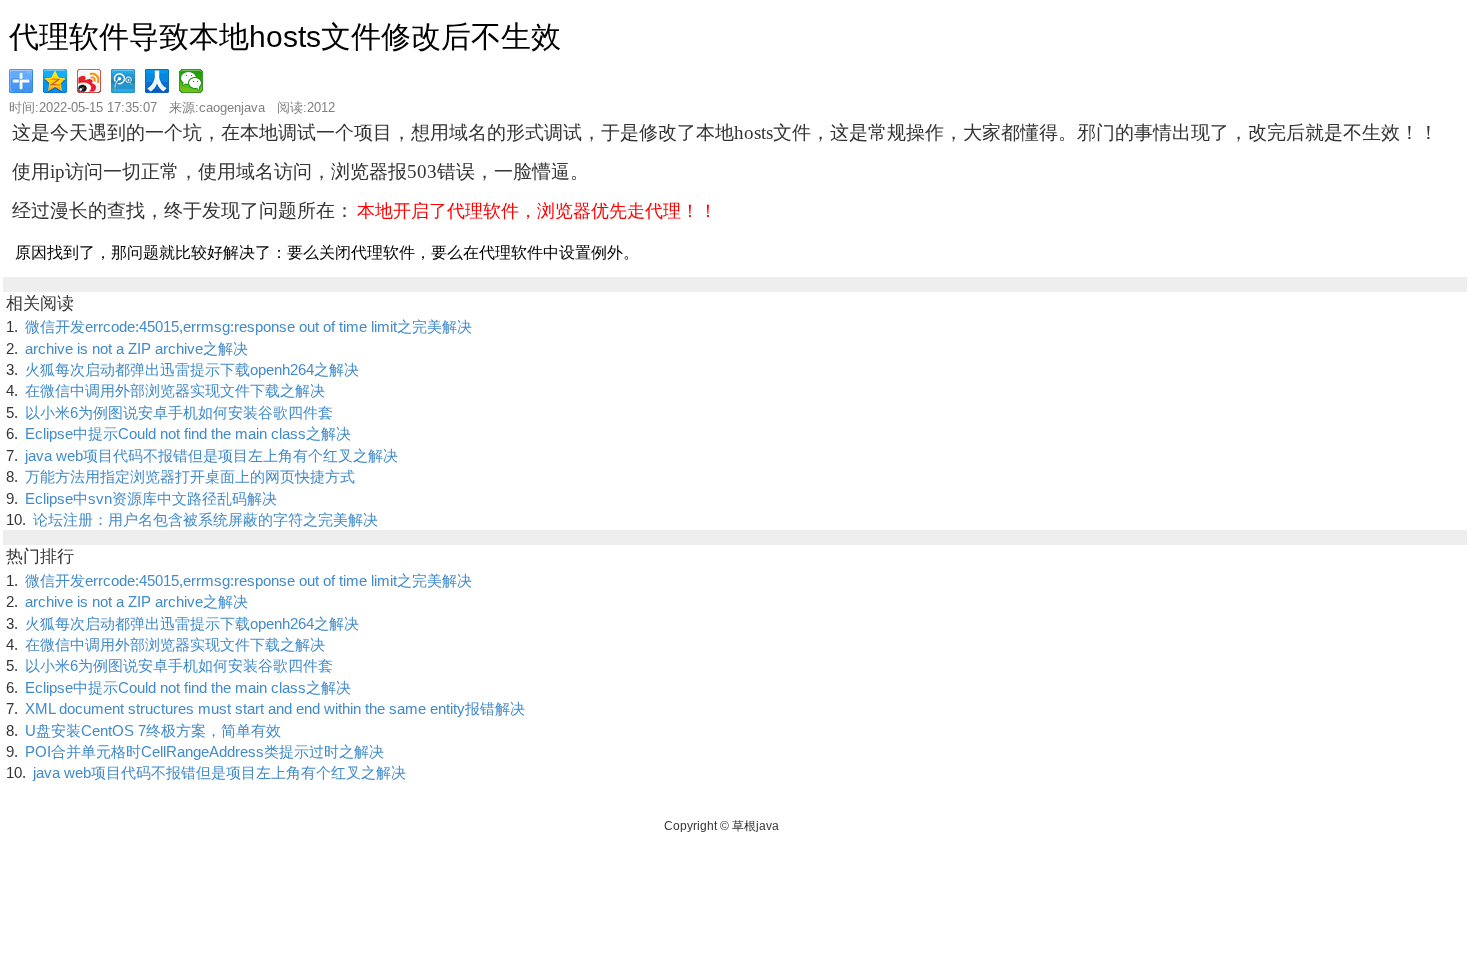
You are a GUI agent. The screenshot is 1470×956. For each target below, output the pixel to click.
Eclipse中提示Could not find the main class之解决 (188, 433)
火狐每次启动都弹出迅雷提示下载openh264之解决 (192, 369)
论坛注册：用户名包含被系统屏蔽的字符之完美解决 (205, 519)
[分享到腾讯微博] (125, 81)
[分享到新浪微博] (91, 81)
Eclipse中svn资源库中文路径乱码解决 (151, 498)
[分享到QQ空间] (57, 81)
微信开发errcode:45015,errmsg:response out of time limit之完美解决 (248, 326)
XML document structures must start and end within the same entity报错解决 (275, 708)
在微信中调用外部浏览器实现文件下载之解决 (175, 390)
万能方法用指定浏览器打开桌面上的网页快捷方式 (190, 476)
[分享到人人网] (159, 81)
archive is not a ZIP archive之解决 (136, 348)
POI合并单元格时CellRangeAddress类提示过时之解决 (204, 751)
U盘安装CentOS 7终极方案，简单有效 (153, 730)
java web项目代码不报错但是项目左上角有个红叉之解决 (211, 455)
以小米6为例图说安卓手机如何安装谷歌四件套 (179, 412)
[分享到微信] (193, 81)
